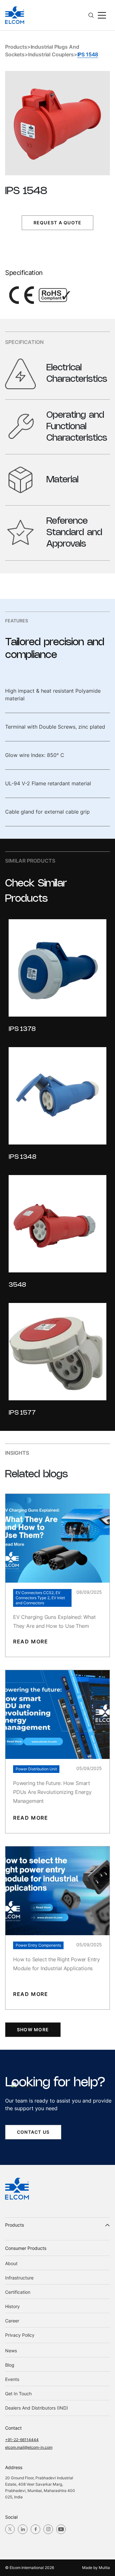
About (11, 2263)
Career (12, 2321)
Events (12, 2379)
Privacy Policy (20, 2335)
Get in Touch (18, 2394)
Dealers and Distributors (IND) (37, 2408)
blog (10, 2365)
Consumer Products (26, 2248)
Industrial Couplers (51, 54)
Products (16, 47)
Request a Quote (57, 223)
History (12, 2306)
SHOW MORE (33, 2030)
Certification (18, 2292)
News (11, 2351)
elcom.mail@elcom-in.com (29, 2447)
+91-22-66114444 (22, 2440)
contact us (33, 2132)
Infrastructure (19, 2278)
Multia (104, 2568)
